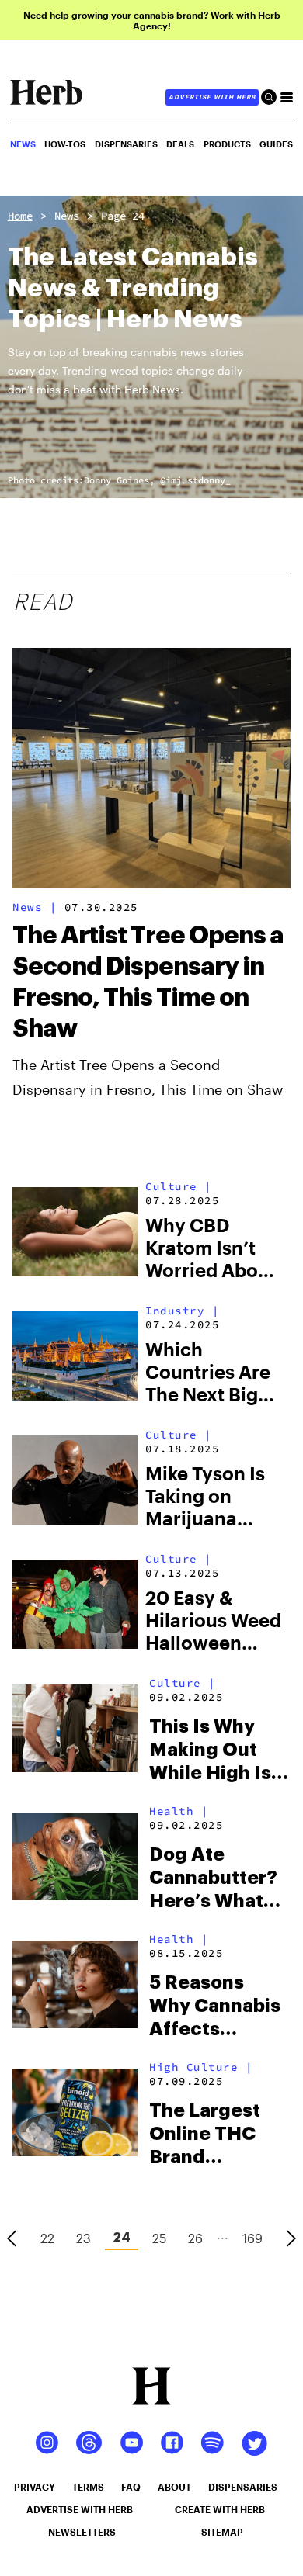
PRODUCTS (227, 144)
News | (35, 907)
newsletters (82, 2532)
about (174, 2487)
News (67, 216)
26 (195, 2238)
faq (131, 2487)
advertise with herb (212, 97)
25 (159, 2238)
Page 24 (123, 216)
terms (88, 2487)
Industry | (182, 1311)
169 (252, 2238)
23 (84, 2238)
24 (122, 2238)
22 (47, 2238)
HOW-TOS (65, 144)
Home (20, 216)
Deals (180, 144)
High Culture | (201, 2067)
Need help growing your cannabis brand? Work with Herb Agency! (152, 20)
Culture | (179, 1186)
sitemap (222, 2532)
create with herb (220, 2509)
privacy (35, 2487)
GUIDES (276, 144)
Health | (179, 1811)
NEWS (23, 144)
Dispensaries (126, 144)
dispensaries (243, 2487)
